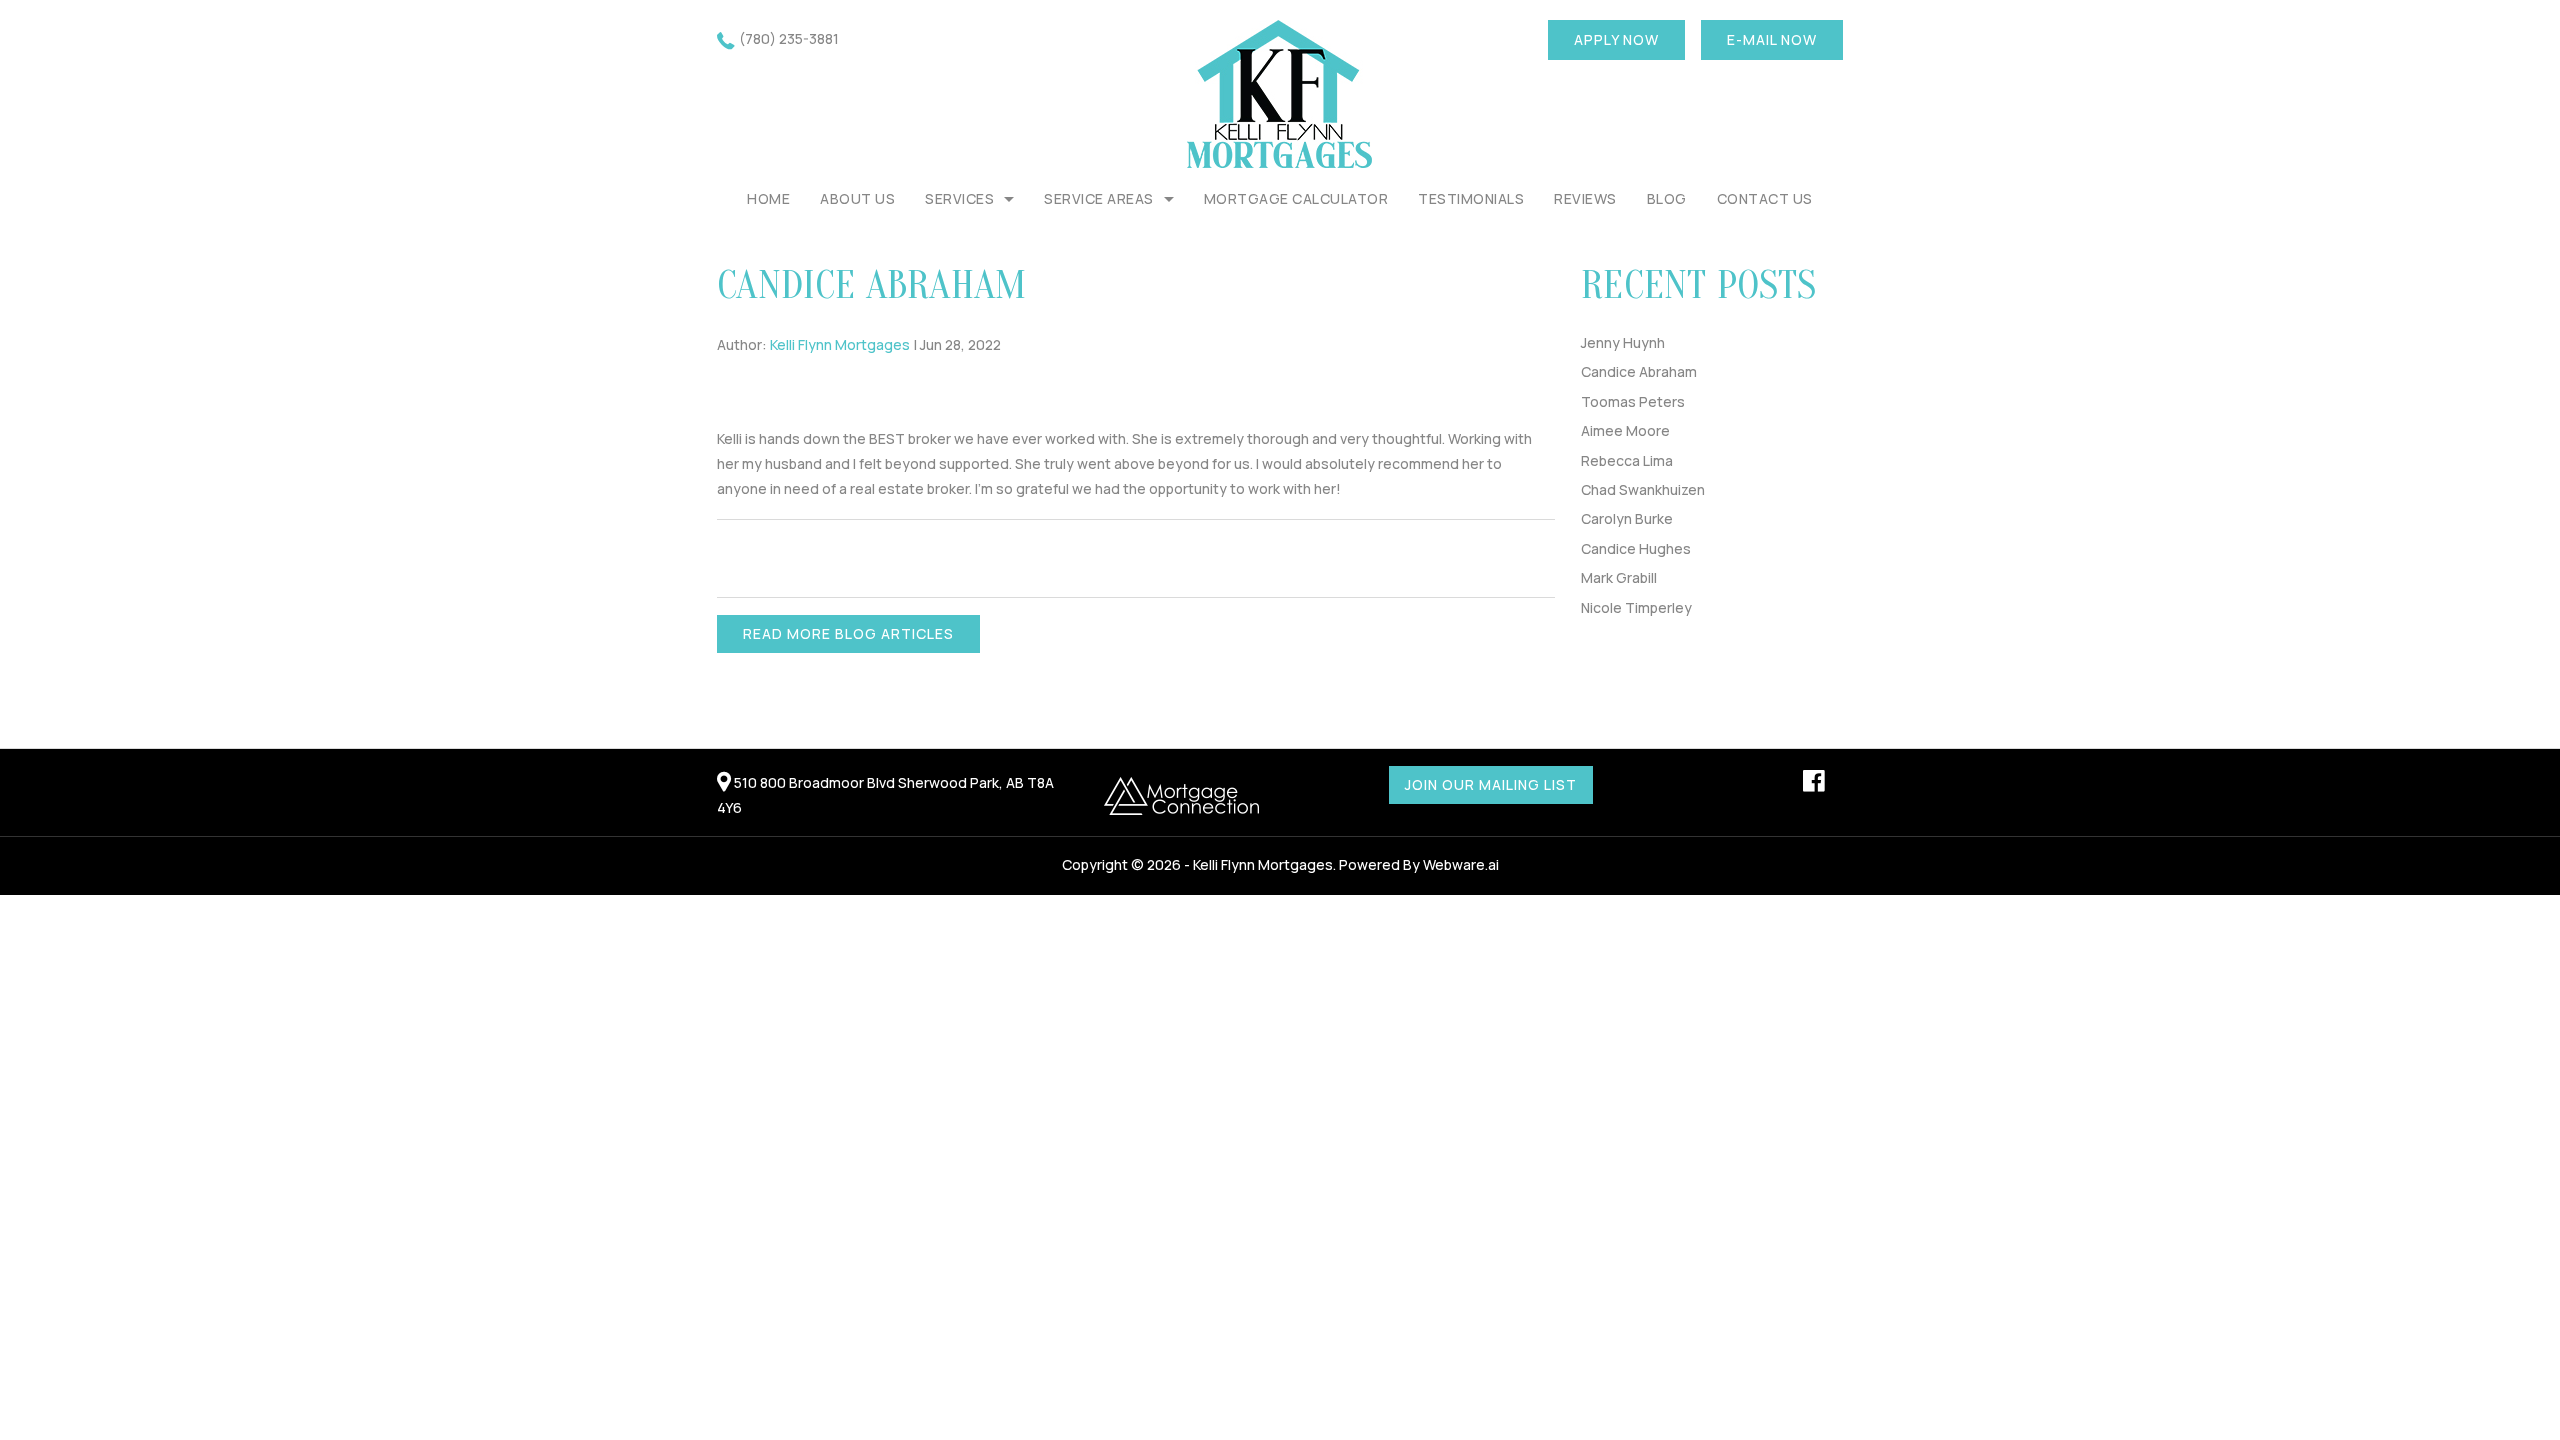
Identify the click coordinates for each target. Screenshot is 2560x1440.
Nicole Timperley (1636, 607)
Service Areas (1099, 198)
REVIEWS (1585, 198)
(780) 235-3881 (789, 38)
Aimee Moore (1625, 430)
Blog (1667, 198)
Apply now (1616, 39)
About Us (857, 198)
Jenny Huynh (1623, 342)
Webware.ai (1461, 864)
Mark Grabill (1619, 577)
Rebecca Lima (1627, 460)
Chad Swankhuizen (1643, 489)
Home (768, 198)
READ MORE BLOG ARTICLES (848, 633)
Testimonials (1471, 198)
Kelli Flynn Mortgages (1263, 864)
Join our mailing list (1491, 784)
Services (959, 198)
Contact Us (1765, 198)
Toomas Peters (1633, 401)
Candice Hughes (1636, 548)
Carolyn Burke (1627, 518)
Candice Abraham (1639, 371)
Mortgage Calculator (1296, 198)
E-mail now (1772, 39)
